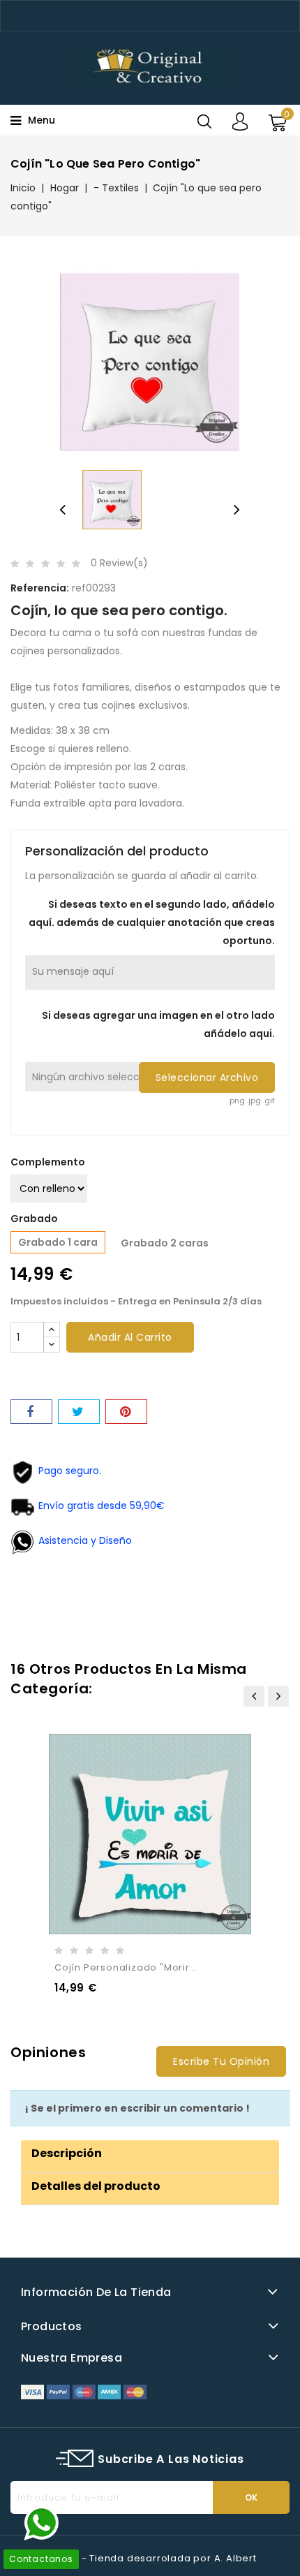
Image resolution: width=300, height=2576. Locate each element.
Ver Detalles (168, 1829)
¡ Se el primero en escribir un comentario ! (137, 2108)
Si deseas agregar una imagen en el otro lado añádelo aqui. (158, 1024)
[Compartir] (31, 1412)
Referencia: (40, 588)
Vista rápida (130, 1829)
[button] (67, 2153)
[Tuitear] (79, 1412)
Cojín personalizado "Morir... (126, 1967)
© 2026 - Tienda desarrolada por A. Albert (150, 2558)
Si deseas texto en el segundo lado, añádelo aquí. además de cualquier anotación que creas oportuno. (152, 922)
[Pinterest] (126, 1412)
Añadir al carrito (130, 1337)
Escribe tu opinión (221, 2061)
